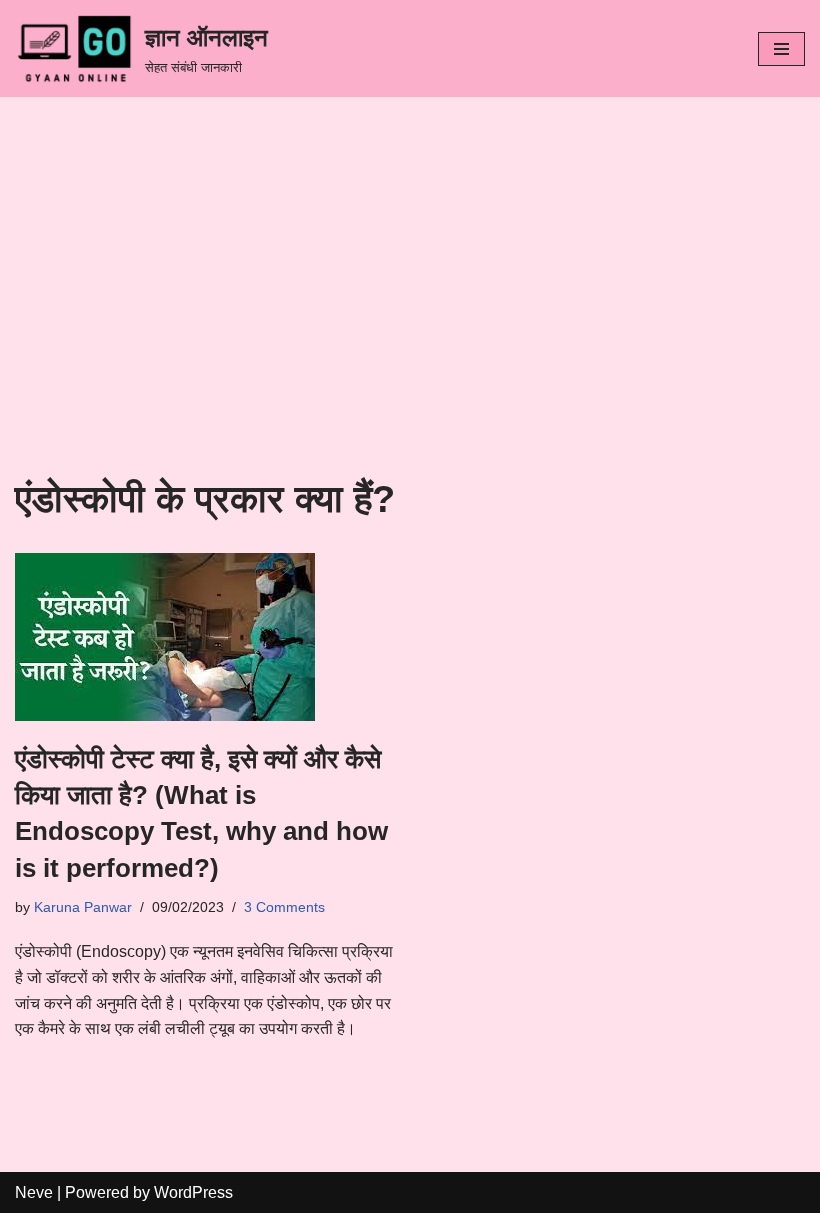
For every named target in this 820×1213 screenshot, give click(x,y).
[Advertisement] (410, 327)
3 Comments (284, 907)
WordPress (193, 1192)
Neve (34, 1192)
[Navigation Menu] (781, 49)
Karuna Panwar (83, 907)
